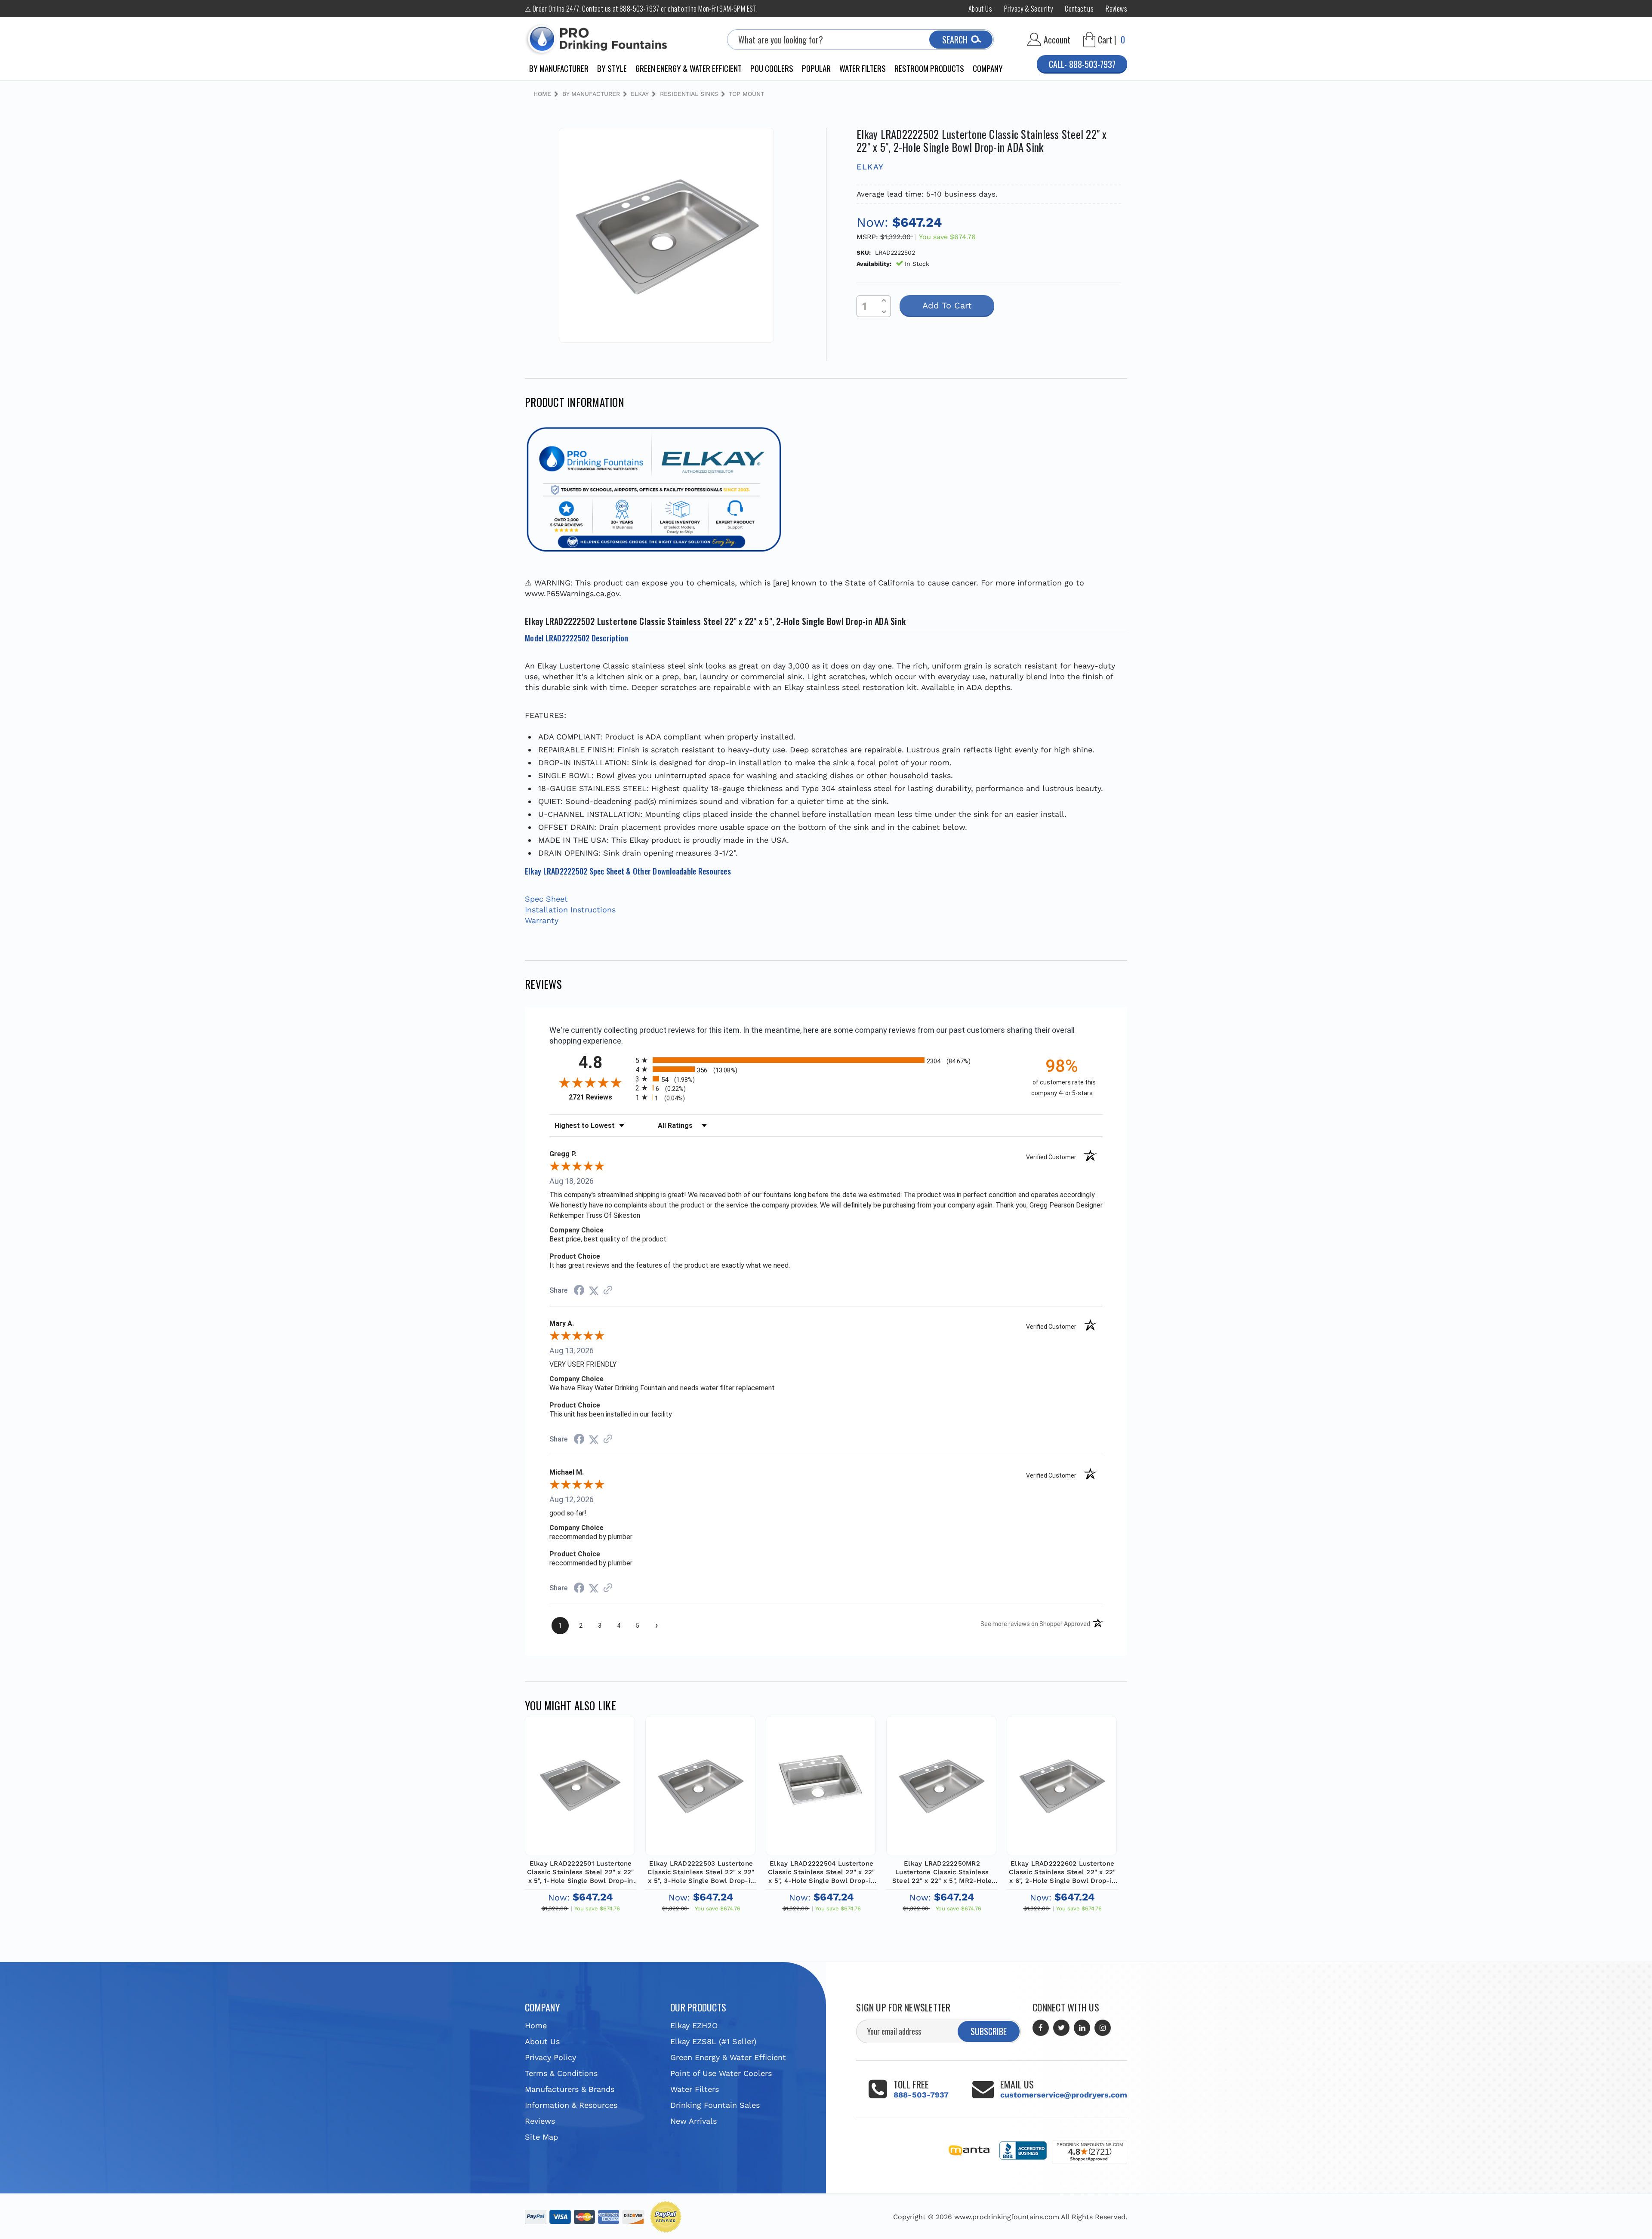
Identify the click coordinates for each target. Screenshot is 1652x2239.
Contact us (1079, 9)
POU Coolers (772, 68)
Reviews (1116, 9)
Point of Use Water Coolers (721, 2073)
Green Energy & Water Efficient (689, 68)
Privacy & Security (1028, 9)
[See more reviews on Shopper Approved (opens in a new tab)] (608, 1290)
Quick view (580, 1774)
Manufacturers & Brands (570, 2089)
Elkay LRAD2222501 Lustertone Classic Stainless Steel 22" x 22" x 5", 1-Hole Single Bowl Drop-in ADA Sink (580, 1872)
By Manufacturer (559, 68)
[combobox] (860, 40)
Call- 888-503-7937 (1082, 64)
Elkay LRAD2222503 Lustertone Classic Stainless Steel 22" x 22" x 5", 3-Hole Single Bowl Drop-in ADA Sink (701, 1872)
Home (536, 2025)
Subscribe (989, 2031)
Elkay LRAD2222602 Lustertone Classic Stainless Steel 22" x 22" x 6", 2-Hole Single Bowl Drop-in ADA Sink (1062, 1872)
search (955, 40)
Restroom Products (929, 68)
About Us (980, 9)
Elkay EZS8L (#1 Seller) (713, 2041)
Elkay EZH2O (694, 2025)
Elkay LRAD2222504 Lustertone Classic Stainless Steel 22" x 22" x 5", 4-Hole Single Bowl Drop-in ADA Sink (821, 1872)
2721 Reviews (600, 1097)
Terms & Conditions (561, 2073)
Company (988, 68)
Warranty (542, 920)
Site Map (541, 2137)
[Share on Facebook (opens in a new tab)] (579, 1291)
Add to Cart (580, 1794)
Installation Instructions (570, 910)
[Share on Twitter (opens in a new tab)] (594, 1290)
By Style (612, 68)
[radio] (826, 1060)
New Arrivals (693, 2121)
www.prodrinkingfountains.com (1007, 2217)
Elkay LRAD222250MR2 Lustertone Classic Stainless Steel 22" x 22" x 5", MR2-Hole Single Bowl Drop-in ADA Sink (942, 1872)
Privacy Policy (550, 2057)
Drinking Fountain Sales (715, 2105)
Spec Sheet (546, 899)
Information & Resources (571, 2105)
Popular (816, 68)
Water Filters (863, 68)
